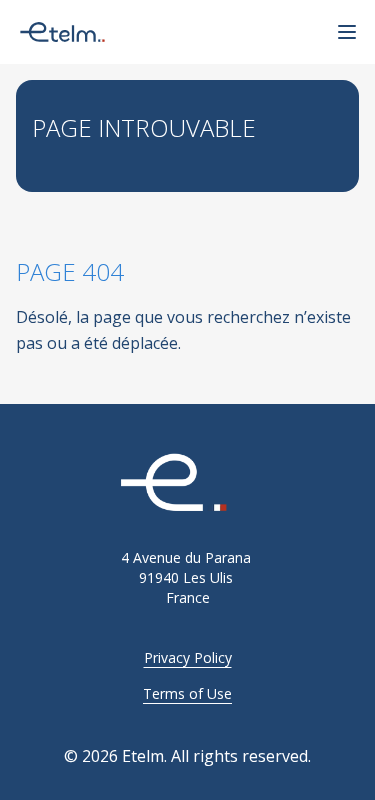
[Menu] (347, 32)
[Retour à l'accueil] (187, 484)
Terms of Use (187, 693)
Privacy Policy (188, 657)
